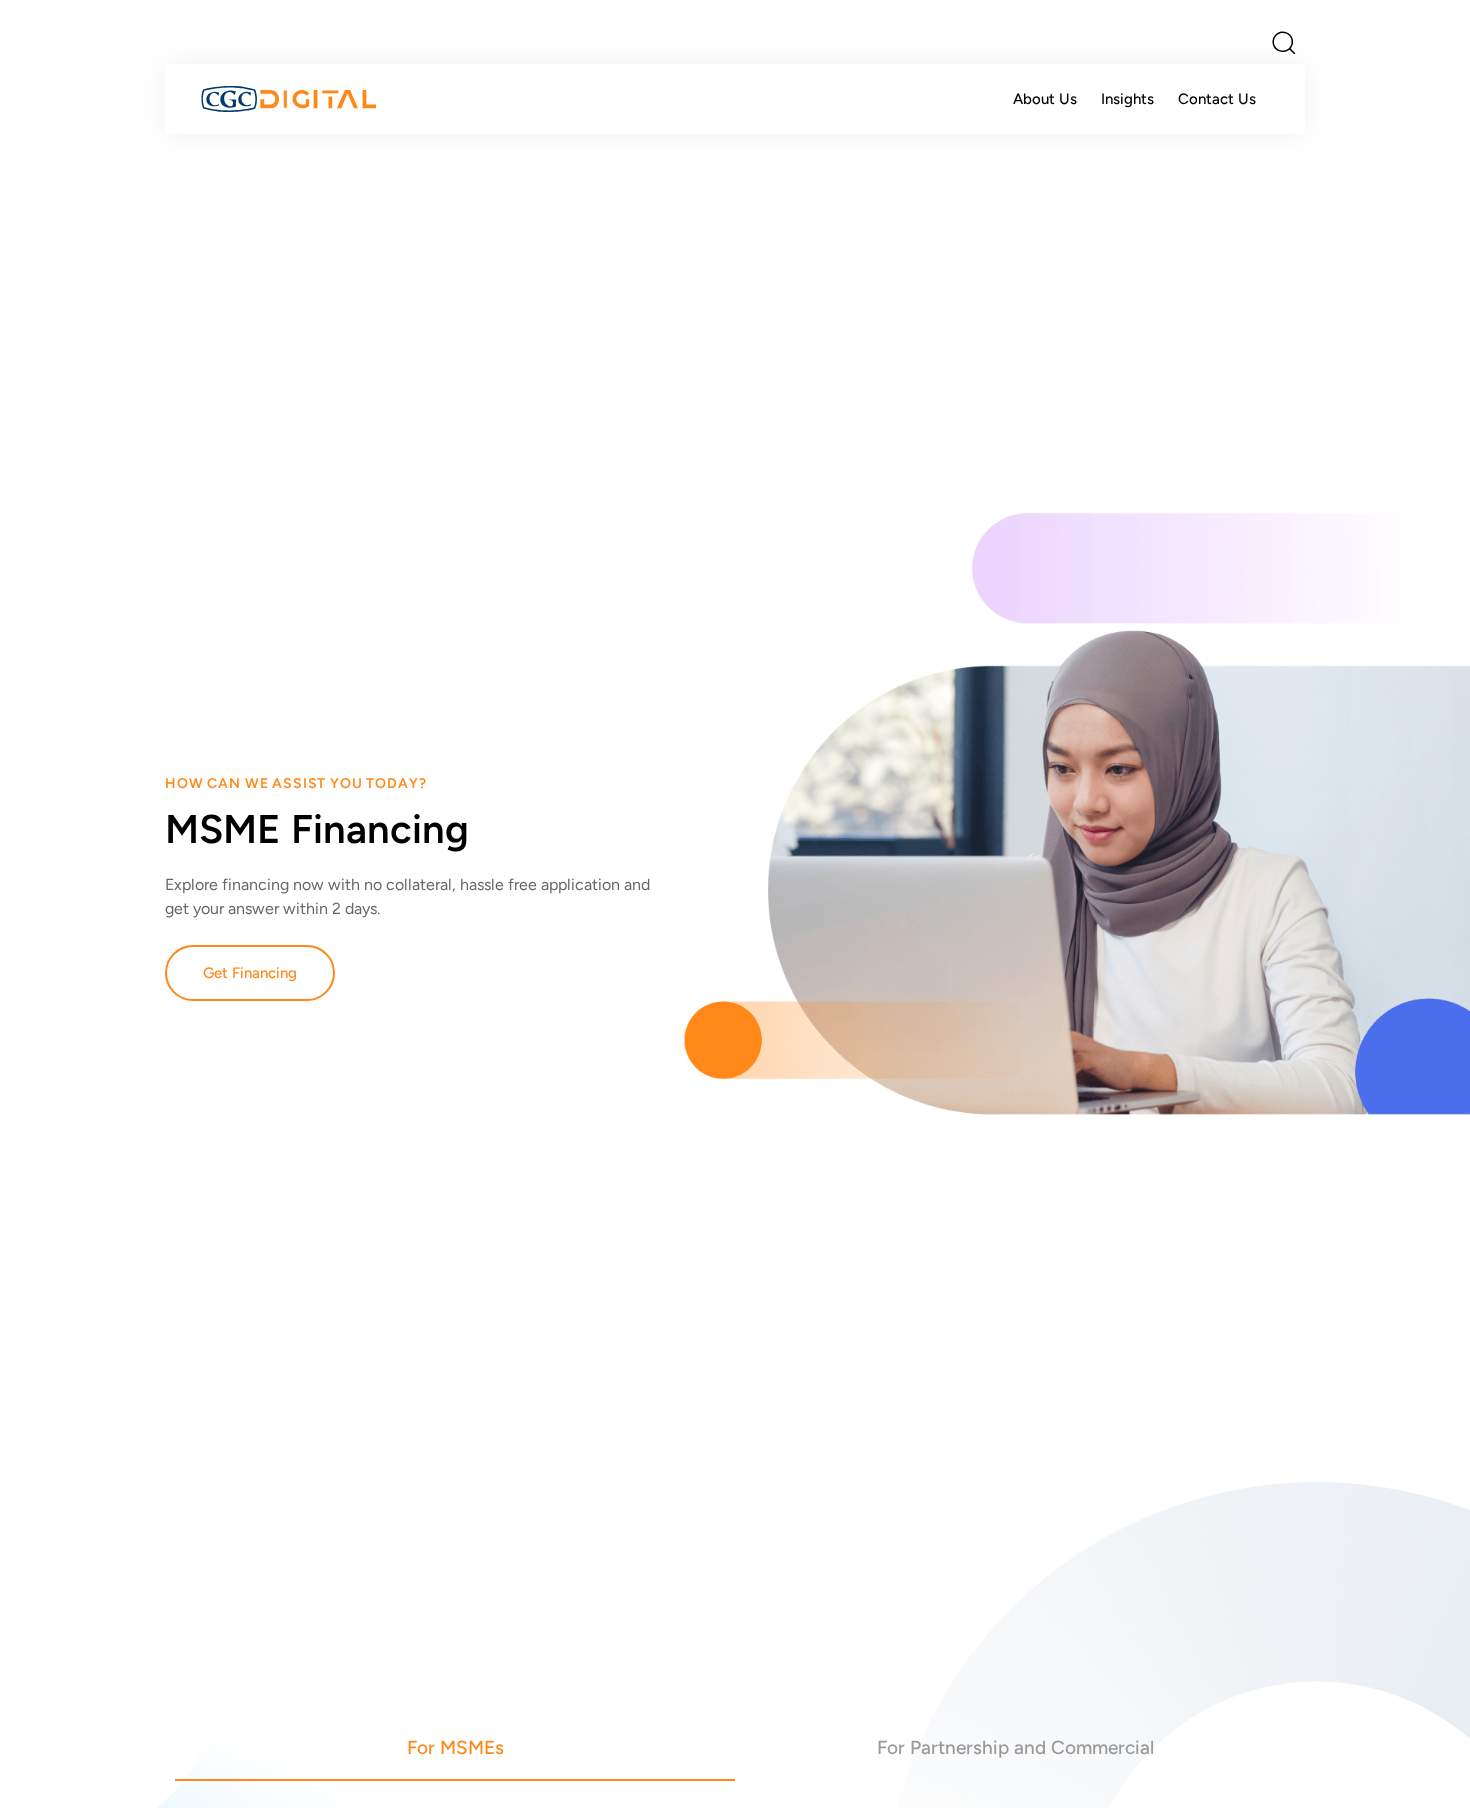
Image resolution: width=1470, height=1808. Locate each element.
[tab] (455, 1748)
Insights (1127, 99)
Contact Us (1217, 99)
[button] (1283, 42)
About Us (1045, 99)
